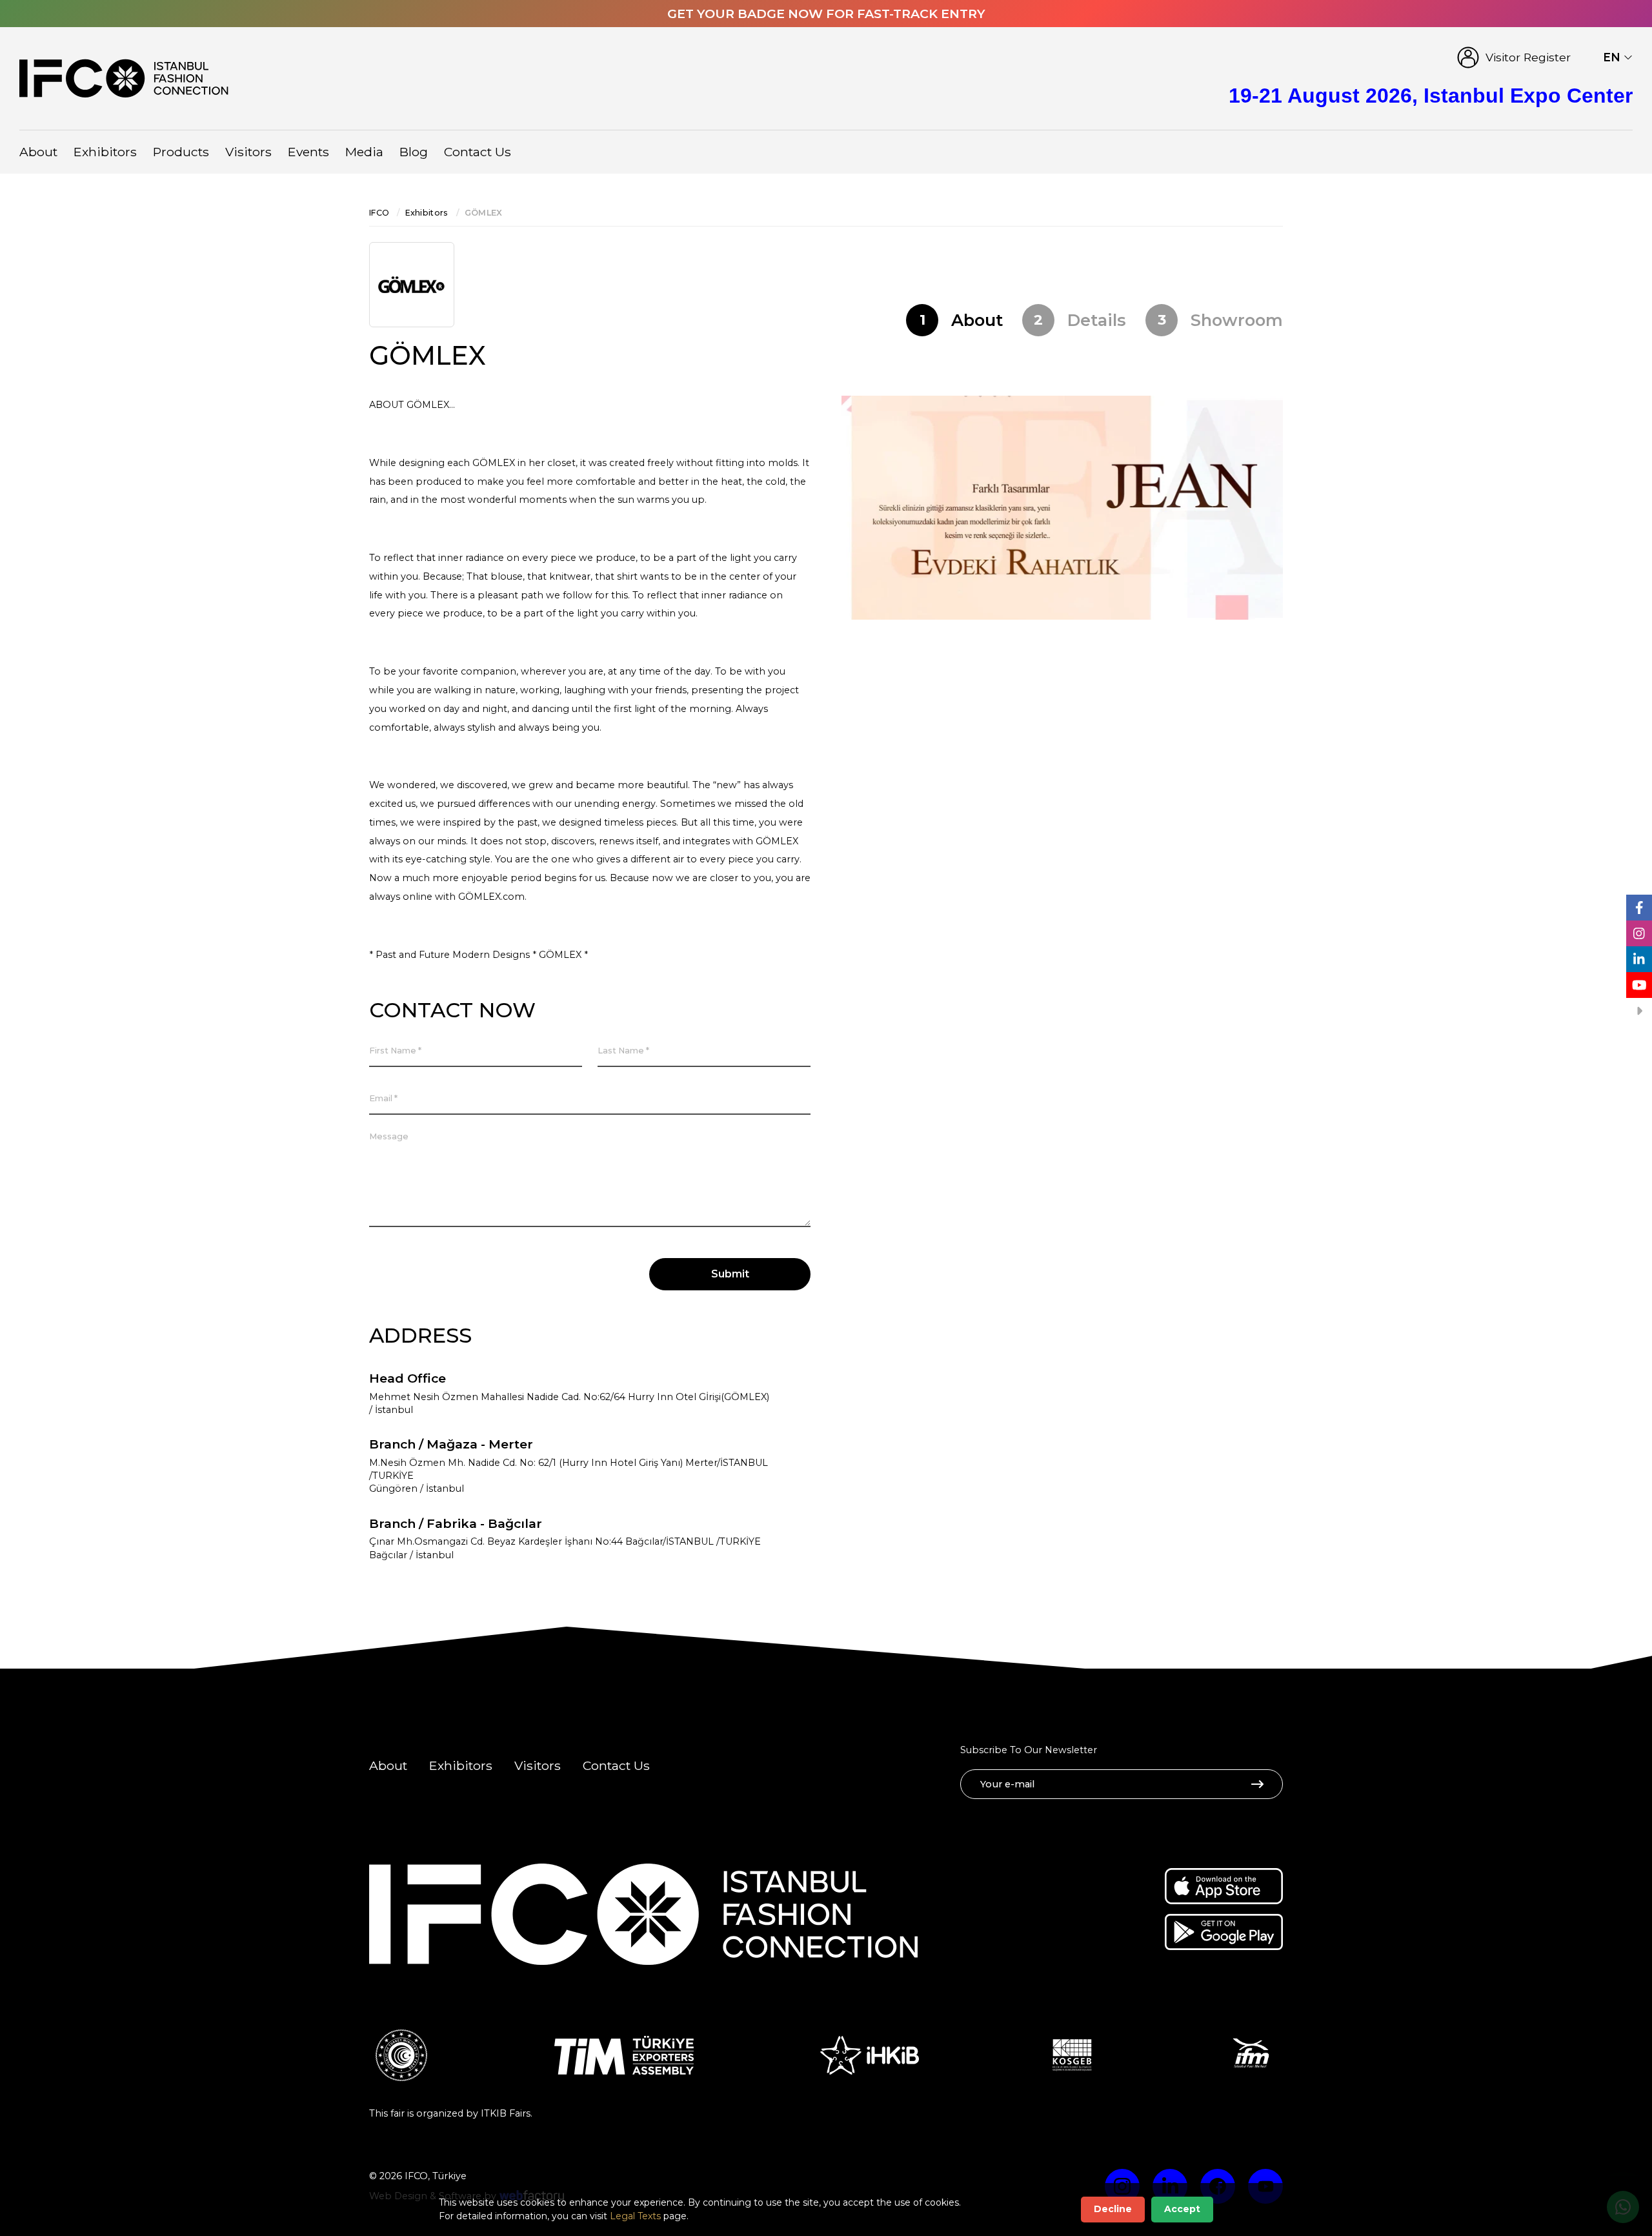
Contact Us (478, 152)
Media (364, 152)
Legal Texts (635, 2216)
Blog (414, 152)
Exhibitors (105, 152)
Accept (1182, 2209)
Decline (1113, 2209)
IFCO (379, 213)
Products (181, 152)
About (38, 152)
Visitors (248, 152)
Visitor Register (1528, 57)
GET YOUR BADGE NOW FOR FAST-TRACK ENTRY (826, 14)
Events (308, 152)
